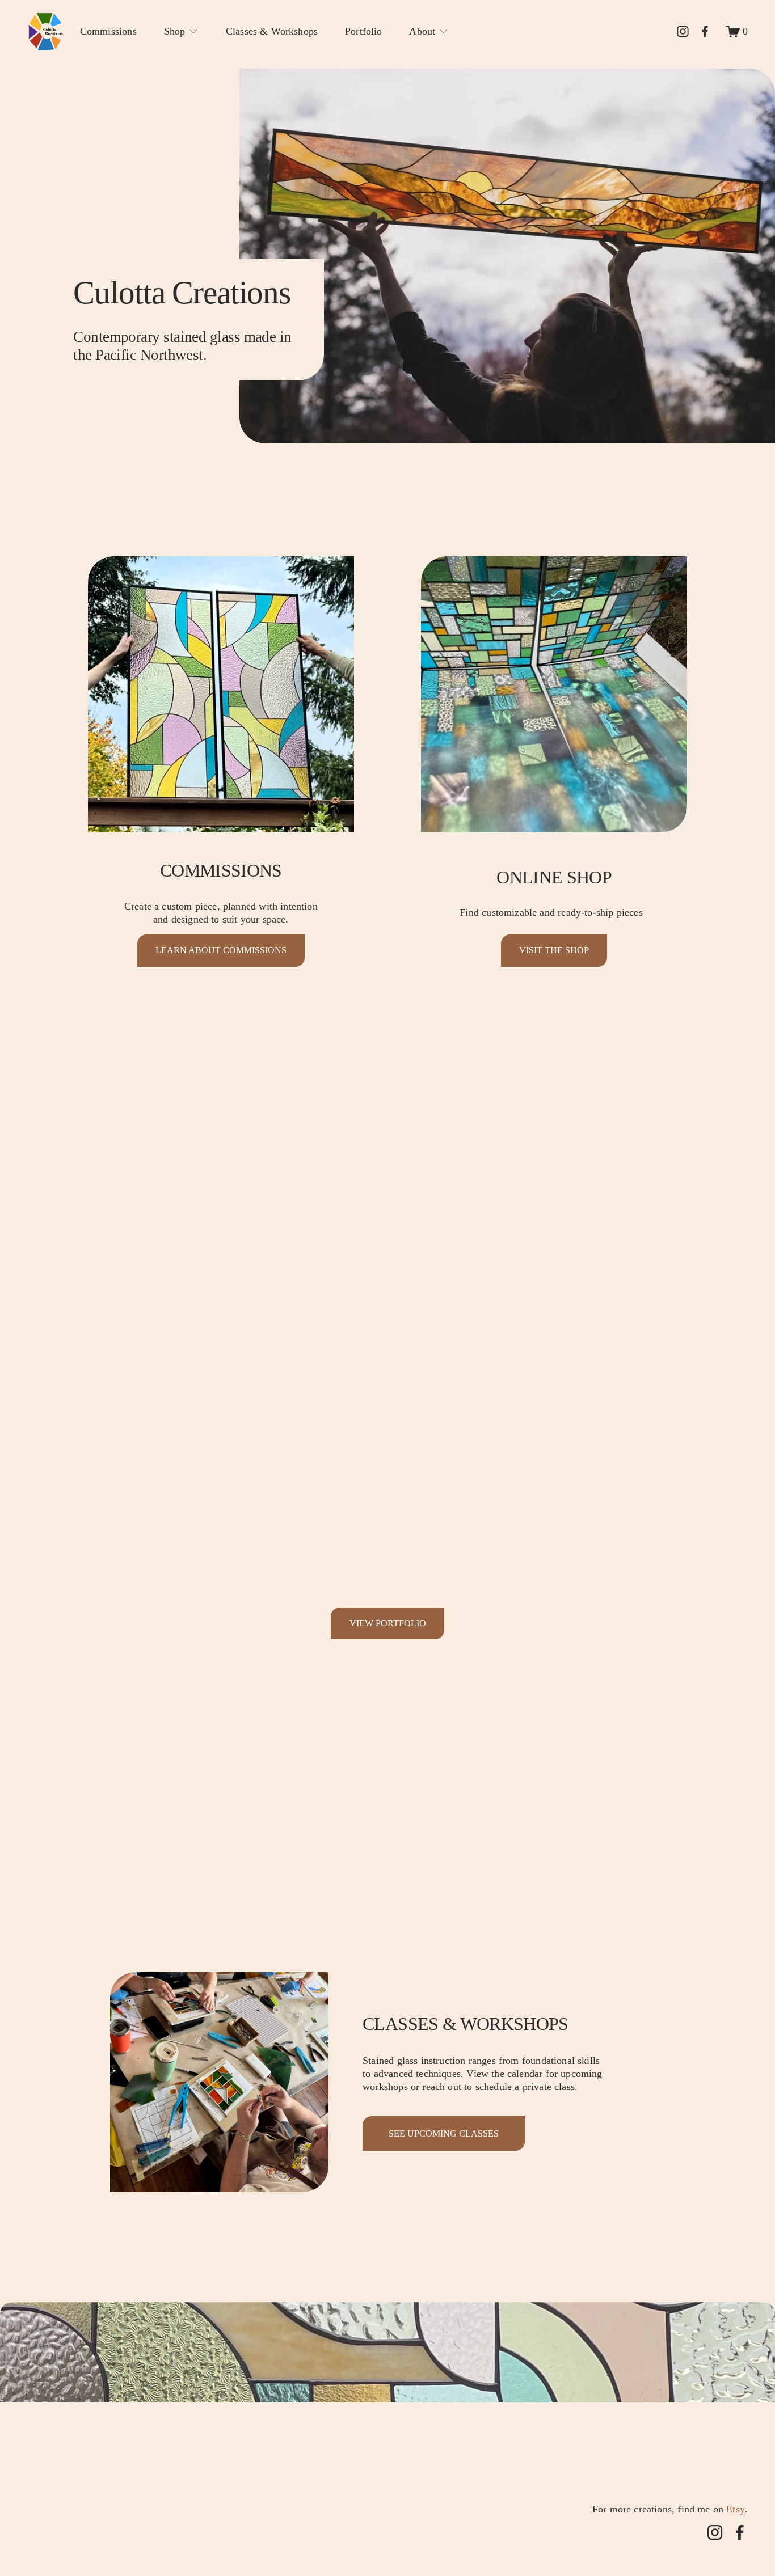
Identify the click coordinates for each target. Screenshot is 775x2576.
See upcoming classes (444, 2133)
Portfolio (364, 31)
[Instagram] (683, 31)
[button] (117, 1390)
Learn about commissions (221, 950)
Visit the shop (554, 950)
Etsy (736, 2509)
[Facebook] (705, 31)
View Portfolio (388, 1623)
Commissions (108, 31)
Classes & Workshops (272, 31)
